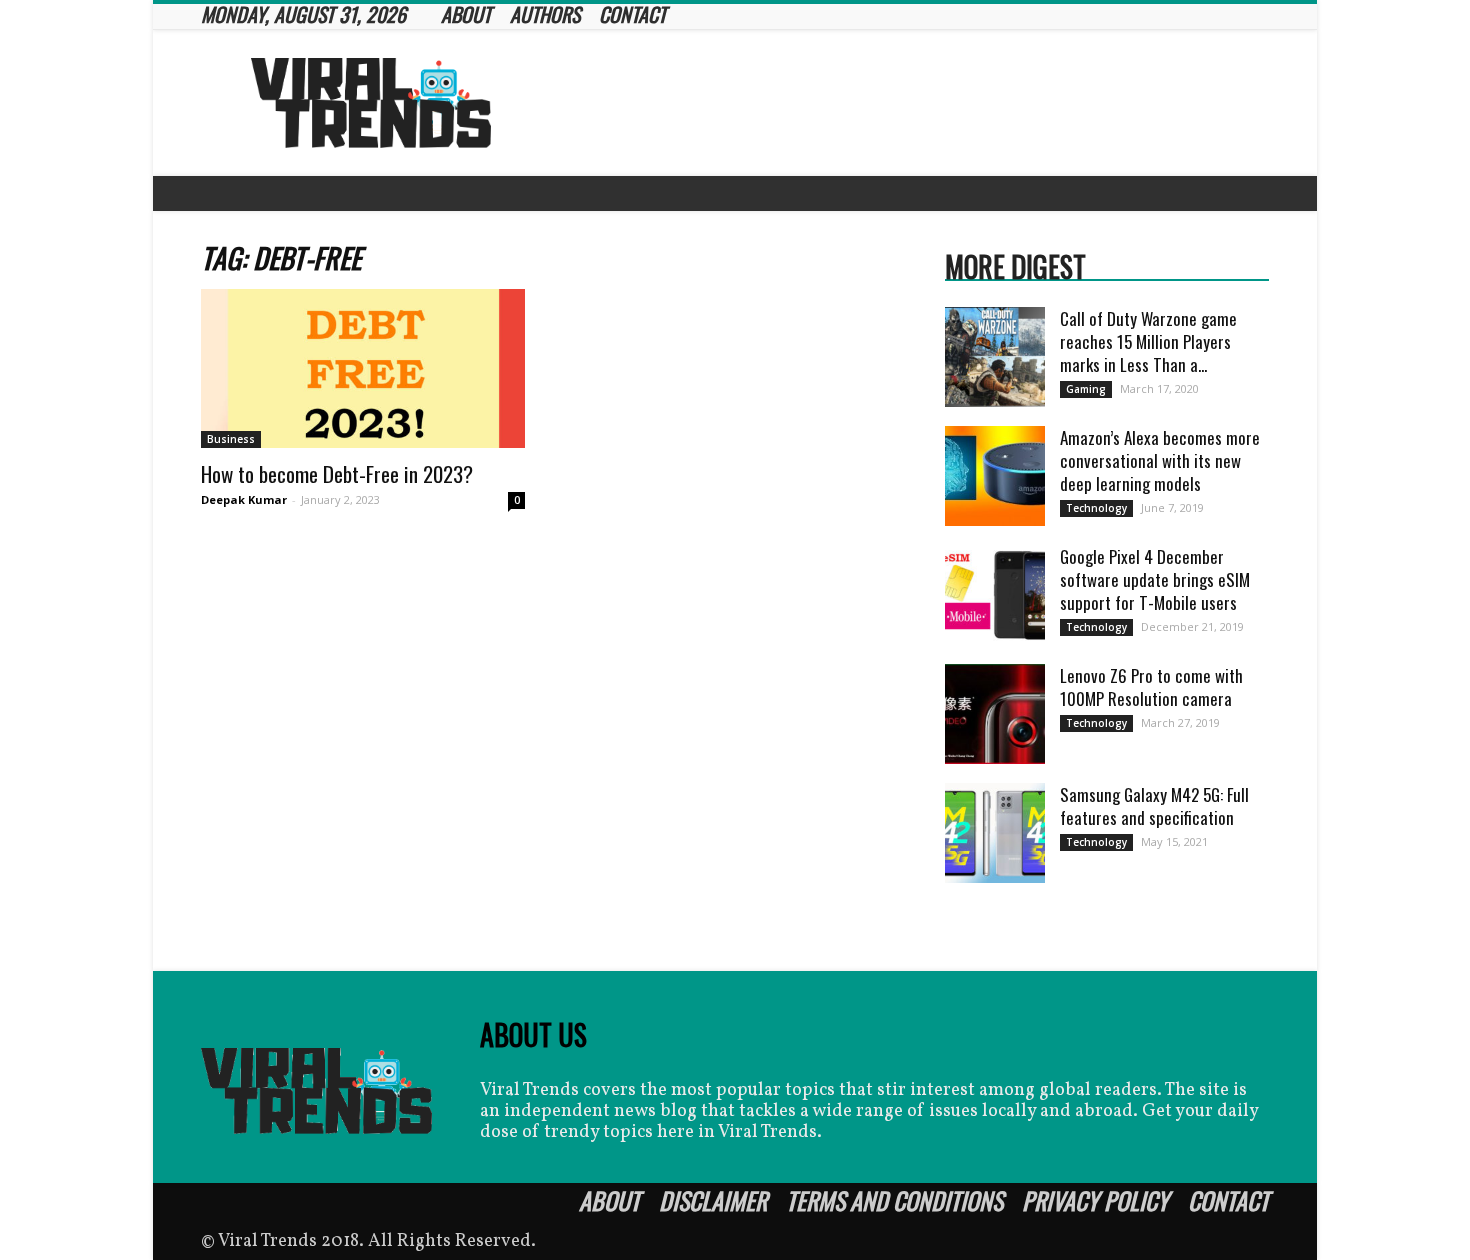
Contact (1228, 1200)
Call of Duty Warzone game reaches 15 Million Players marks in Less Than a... (1148, 341)
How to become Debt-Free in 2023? (337, 473)
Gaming (1086, 389)
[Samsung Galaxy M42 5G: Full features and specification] (995, 833)
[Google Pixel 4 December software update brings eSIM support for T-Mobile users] (995, 595)
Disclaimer (713, 1200)
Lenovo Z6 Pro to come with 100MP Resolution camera (1151, 687)
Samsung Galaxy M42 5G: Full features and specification (1154, 806)
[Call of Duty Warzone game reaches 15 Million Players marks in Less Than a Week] (995, 357)
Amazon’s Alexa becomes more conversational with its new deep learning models (1160, 460)
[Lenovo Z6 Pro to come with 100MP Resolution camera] (995, 714)
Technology (1096, 508)
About (609, 1200)
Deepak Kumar (244, 499)
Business (231, 439)
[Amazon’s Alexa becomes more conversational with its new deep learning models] (995, 476)
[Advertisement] (905, 103)
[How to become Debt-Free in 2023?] (363, 368)
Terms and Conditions (894, 1200)
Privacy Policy (1095, 1200)
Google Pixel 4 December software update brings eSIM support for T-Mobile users (1155, 579)
